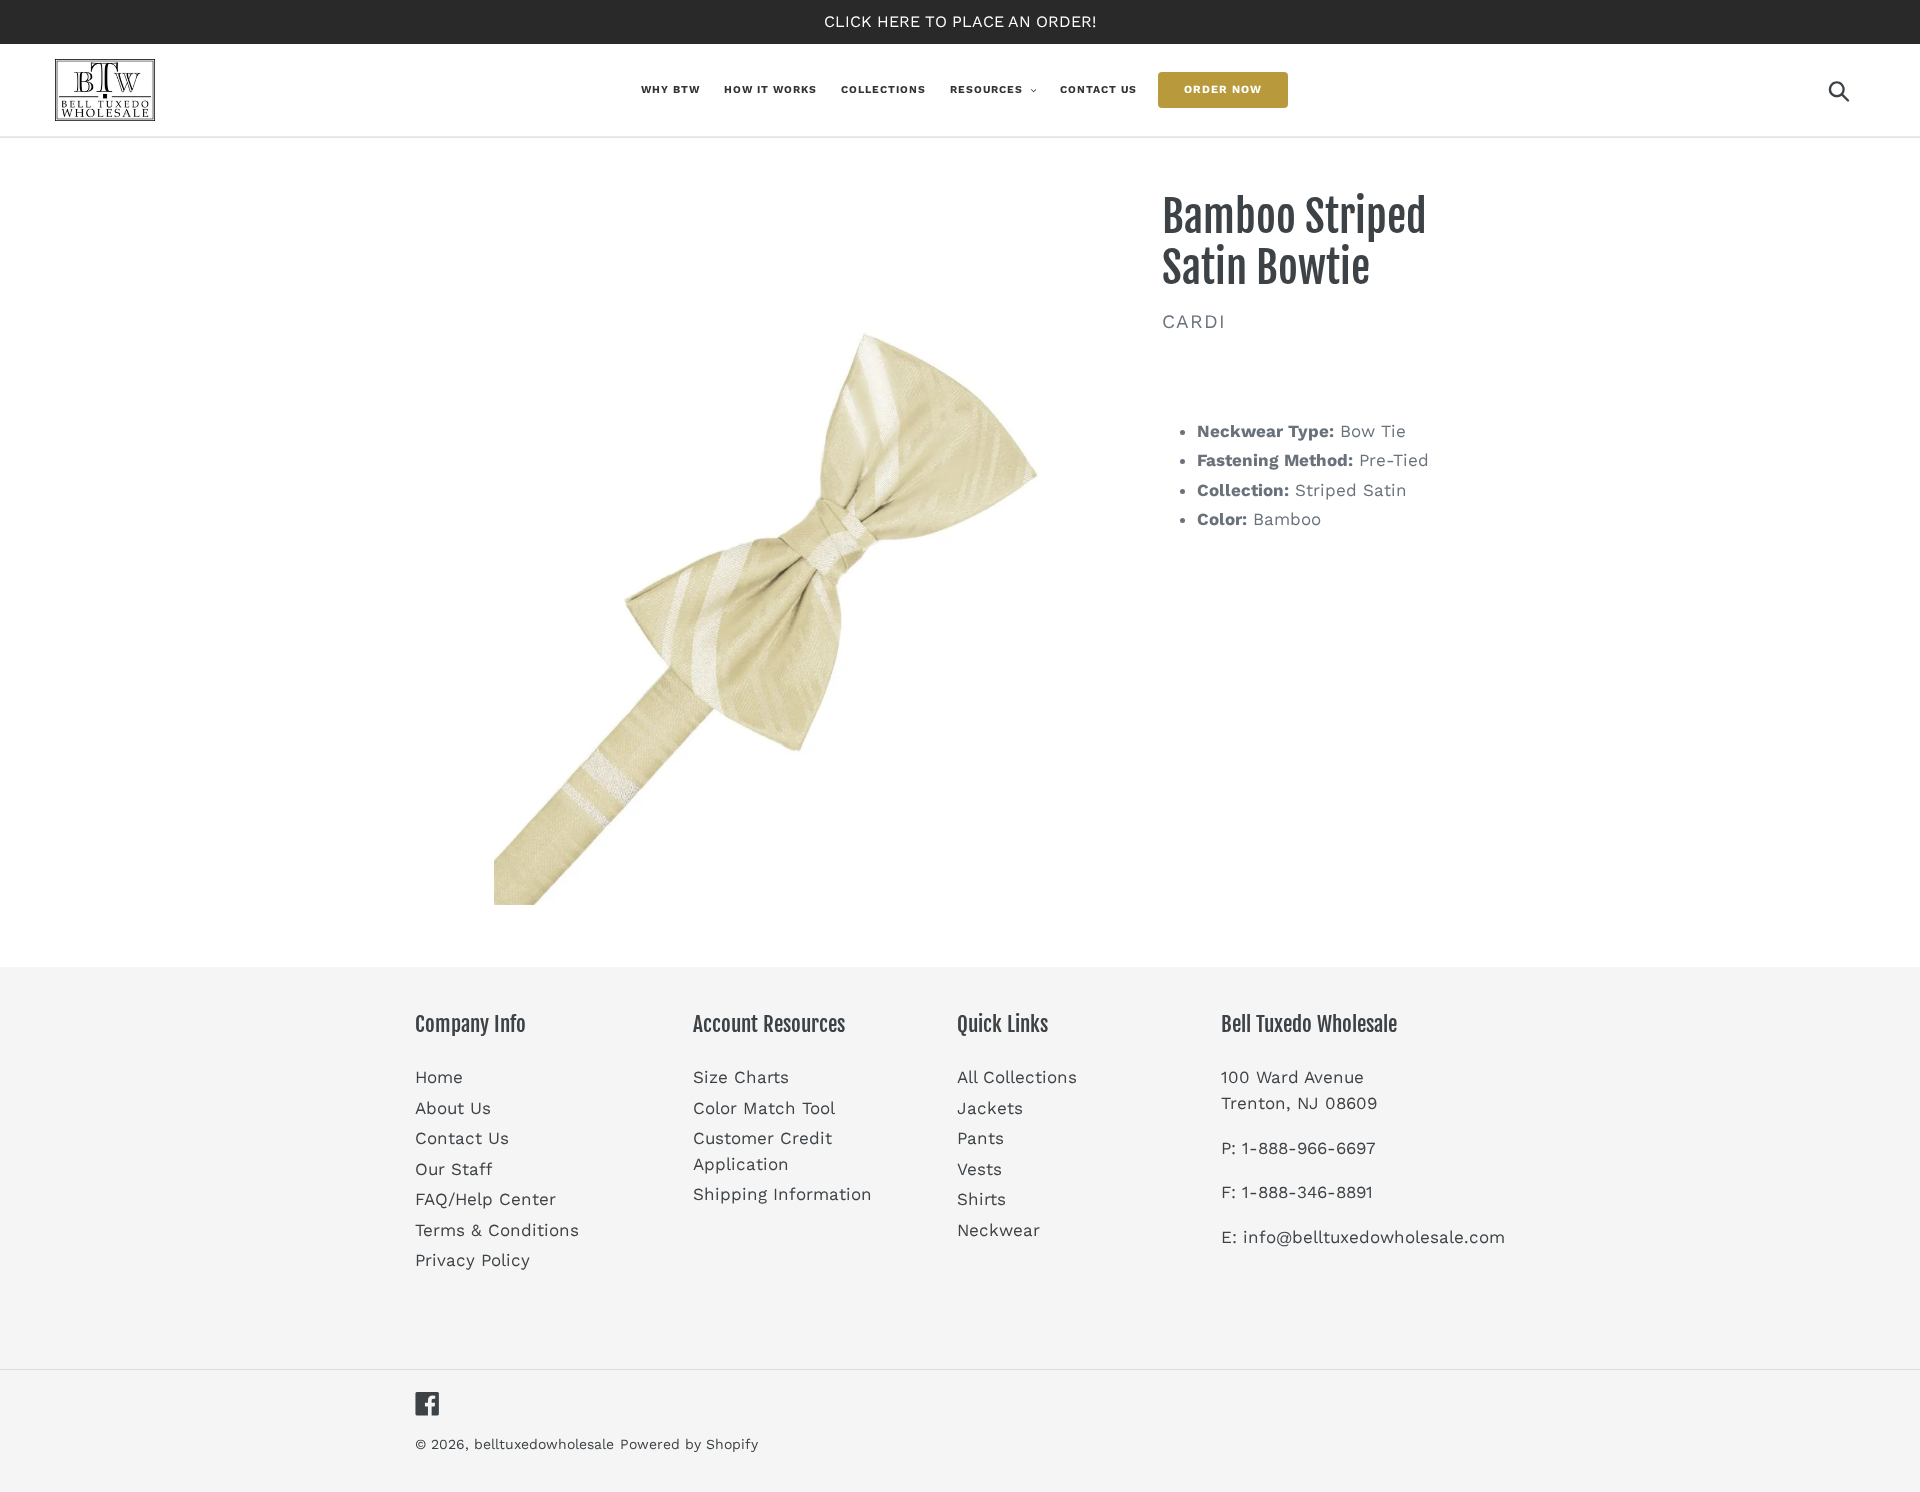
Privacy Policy (472, 1260)
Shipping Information (782, 1194)
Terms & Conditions (497, 1230)
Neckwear (998, 1230)
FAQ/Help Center (485, 1199)
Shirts (981, 1199)
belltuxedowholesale (544, 1444)
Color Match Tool (764, 1108)
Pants (980, 1138)
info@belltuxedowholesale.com (1374, 1237)
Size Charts (741, 1077)
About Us (453, 1108)
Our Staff (453, 1169)
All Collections (1017, 1077)
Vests (979, 1169)
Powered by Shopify (689, 1444)
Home (439, 1077)
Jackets (990, 1108)
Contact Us (462, 1138)
